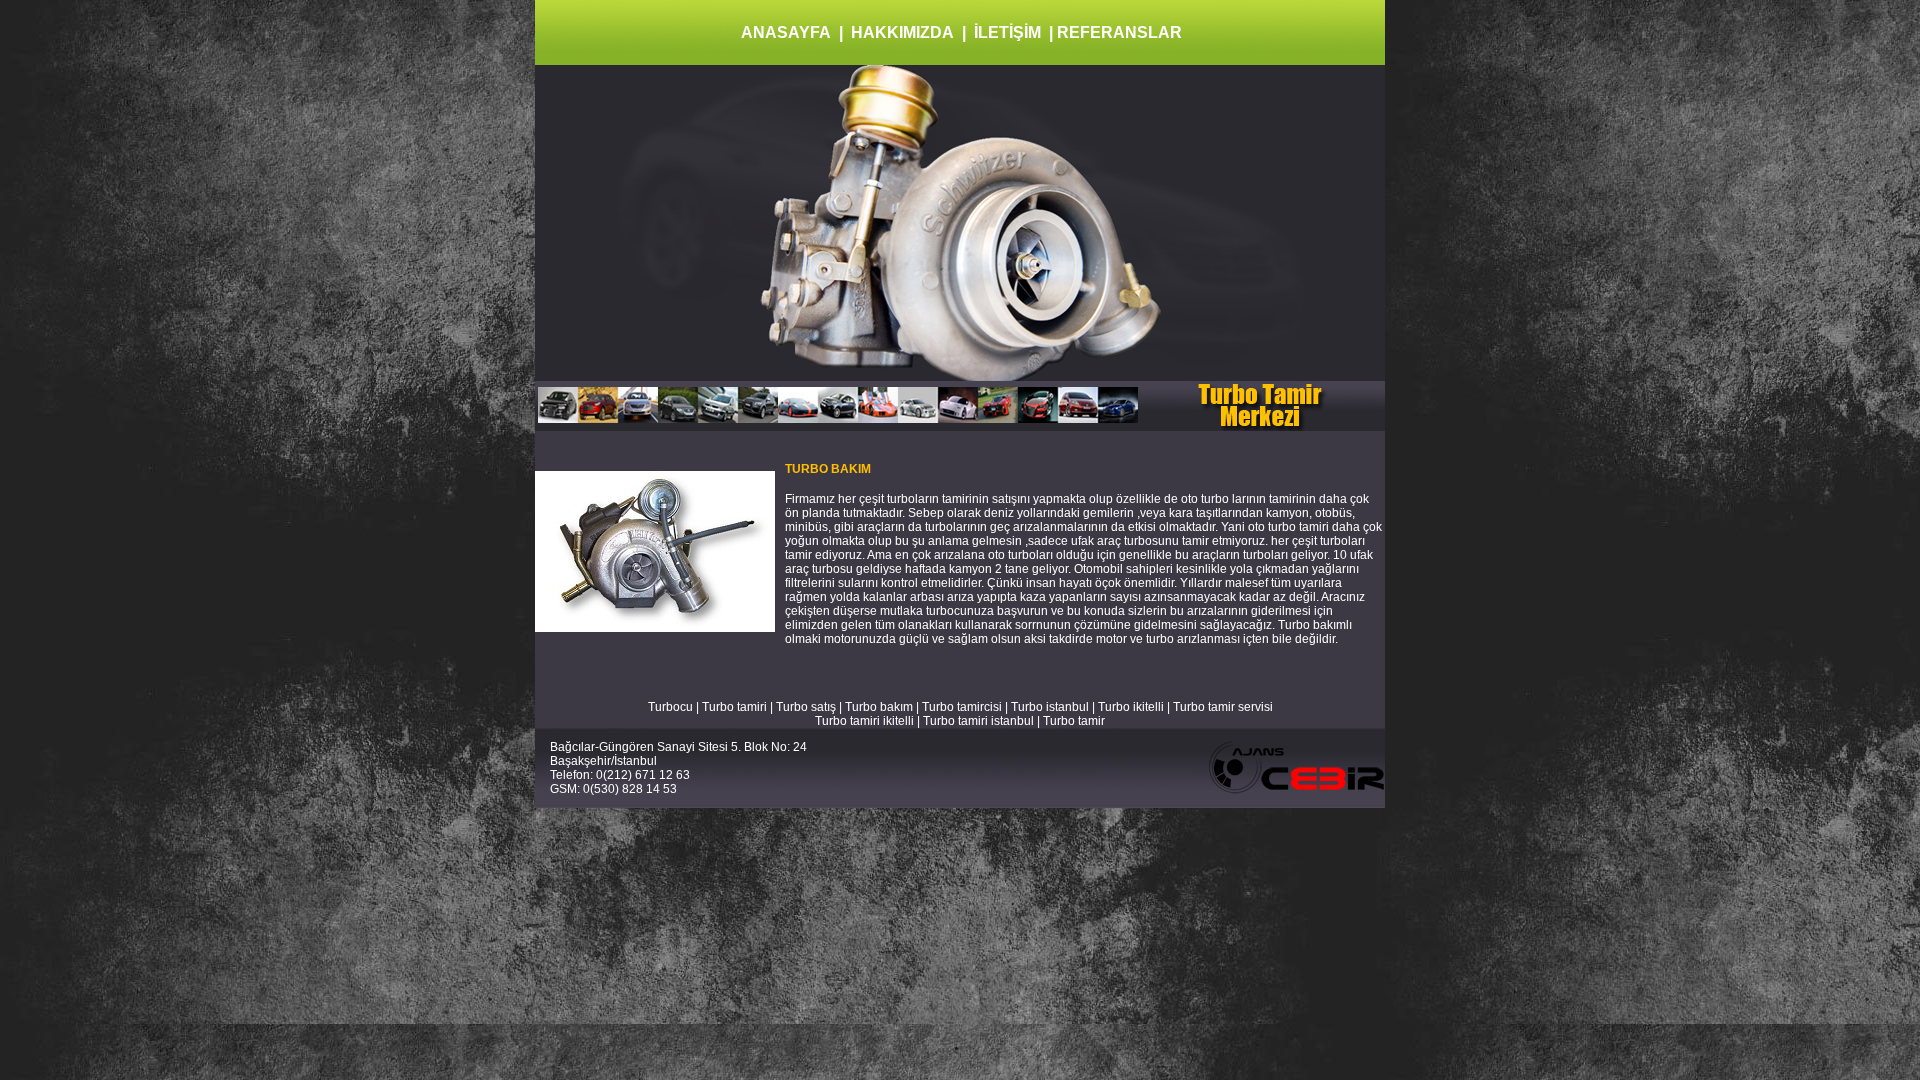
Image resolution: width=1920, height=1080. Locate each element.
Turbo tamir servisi (1223, 707)
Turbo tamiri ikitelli (864, 721)
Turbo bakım (879, 707)
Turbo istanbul (1050, 707)
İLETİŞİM (1007, 32)
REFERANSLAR (1119, 32)
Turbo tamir (1074, 721)
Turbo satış (806, 707)
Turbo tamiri (734, 707)
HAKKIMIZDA (902, 32)
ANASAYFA (786, 32)
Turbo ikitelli (1131, 707)
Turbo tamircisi (962, 707)
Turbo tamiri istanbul (980, 721)
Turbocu (670, 707)
